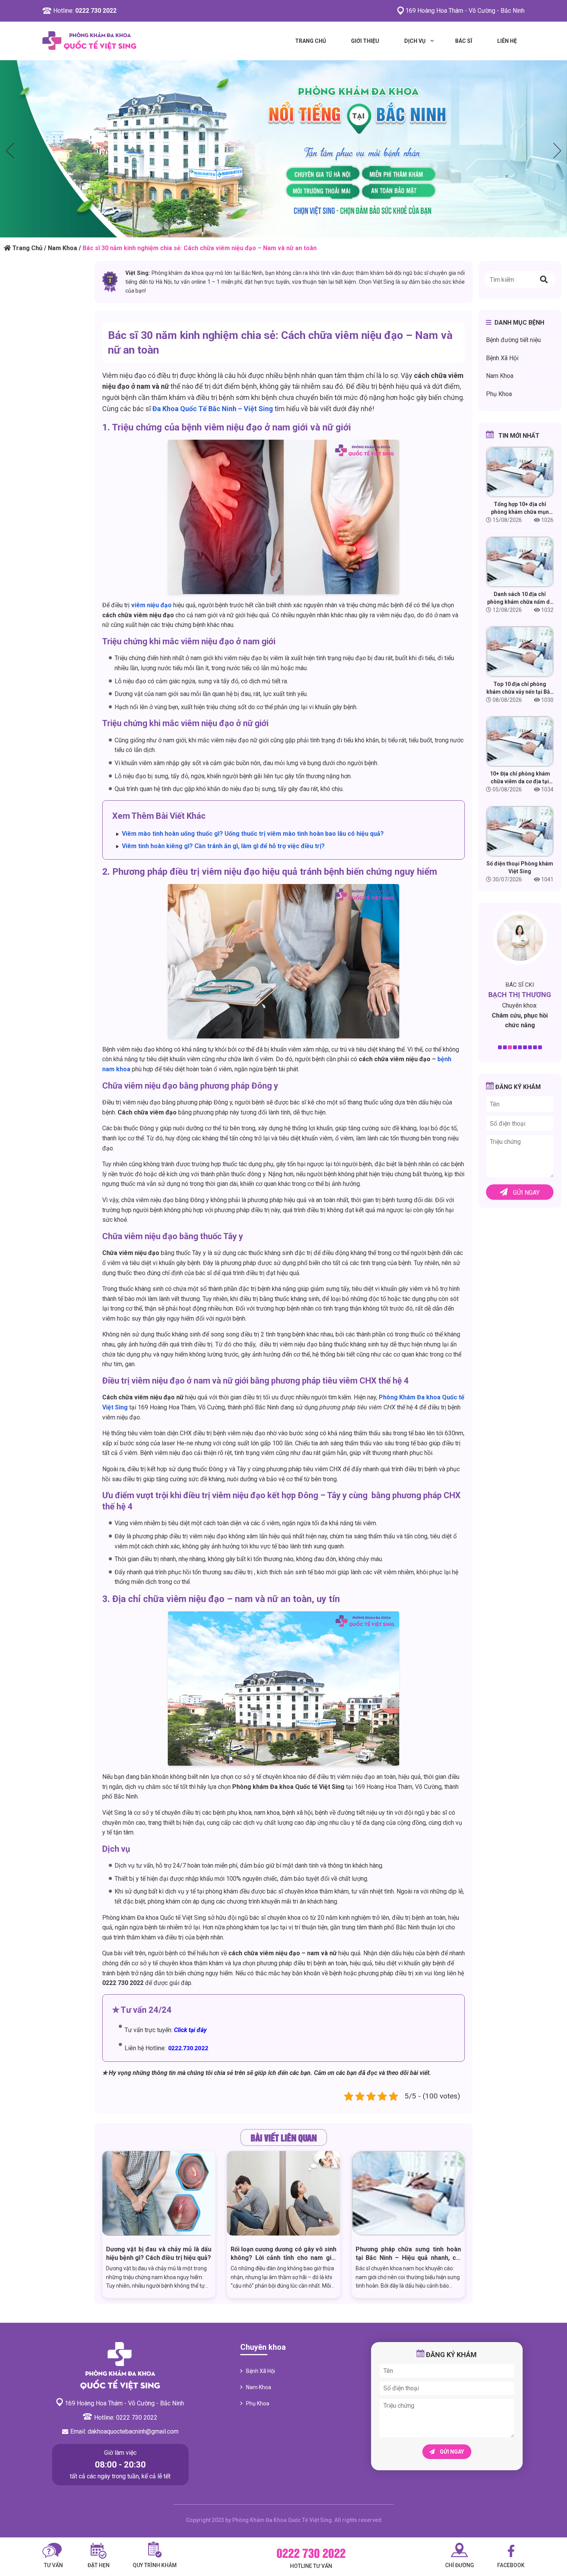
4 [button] (515, 1047)
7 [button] (530, 1047)
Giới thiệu (365, 41)
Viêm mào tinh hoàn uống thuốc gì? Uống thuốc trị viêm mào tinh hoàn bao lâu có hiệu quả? (253, 834)
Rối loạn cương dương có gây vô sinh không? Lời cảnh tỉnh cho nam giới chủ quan (283, 2254)
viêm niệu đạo (151, 605)
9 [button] (540, 1047)
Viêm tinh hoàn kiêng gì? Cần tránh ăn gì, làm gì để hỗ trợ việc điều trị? (223, 846)
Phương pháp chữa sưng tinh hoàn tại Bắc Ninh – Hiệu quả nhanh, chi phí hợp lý (408, 2254)
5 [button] (520, 1047)
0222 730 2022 (96, 11)
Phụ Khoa (499, 394)
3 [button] (510, 1047)
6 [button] (525, 1047)
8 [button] (535, 1047)
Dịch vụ (415, 41)
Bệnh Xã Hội (502, 358)
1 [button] (500, 1047)
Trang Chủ (27, 248)
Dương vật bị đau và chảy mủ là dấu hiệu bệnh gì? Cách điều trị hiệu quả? (159, 2253)
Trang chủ (310, 41)
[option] (283, 149)
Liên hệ (507, 41)
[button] (544, 280)
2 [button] (505, 1047)
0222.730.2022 (188, 2048)
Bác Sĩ (464, 41)
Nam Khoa (62, 248)
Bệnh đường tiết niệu (513, 340)
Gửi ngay (526, 1193)
